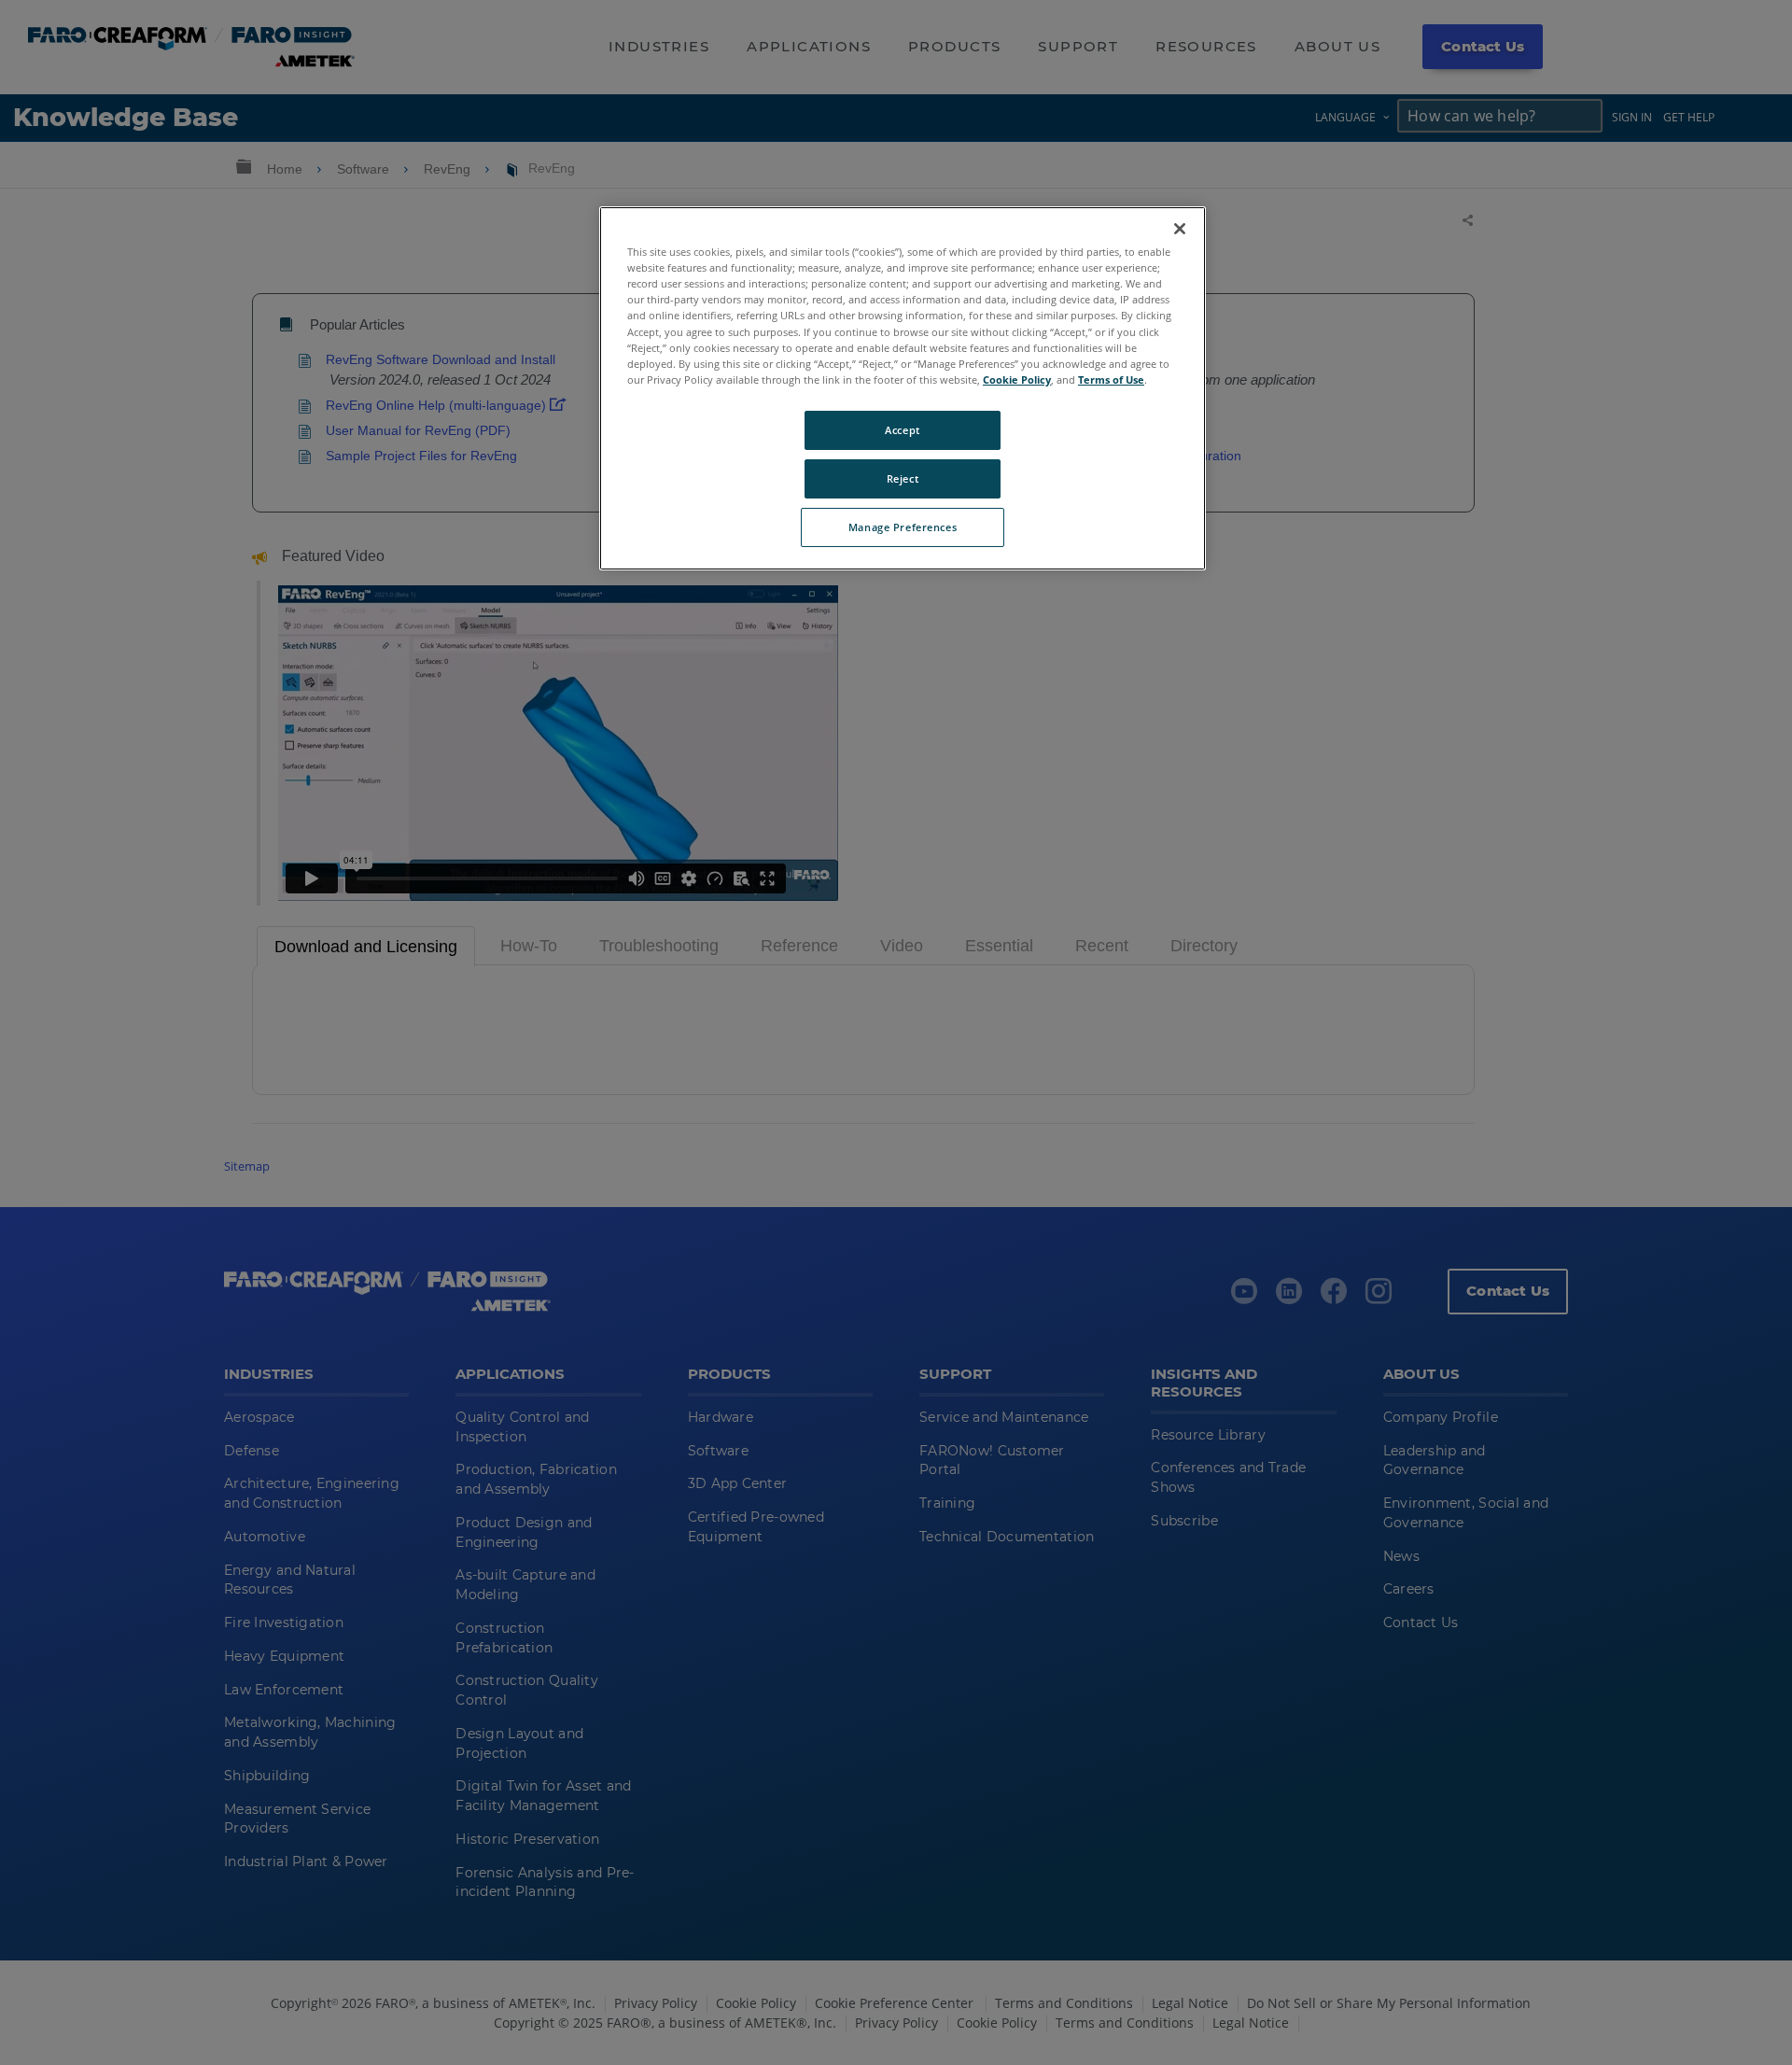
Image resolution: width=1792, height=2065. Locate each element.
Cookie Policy (1017, 379)
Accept (902, 430)
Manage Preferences (903, 527)
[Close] (1180, 229)
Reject (903, 478)
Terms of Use (1111, 379)
